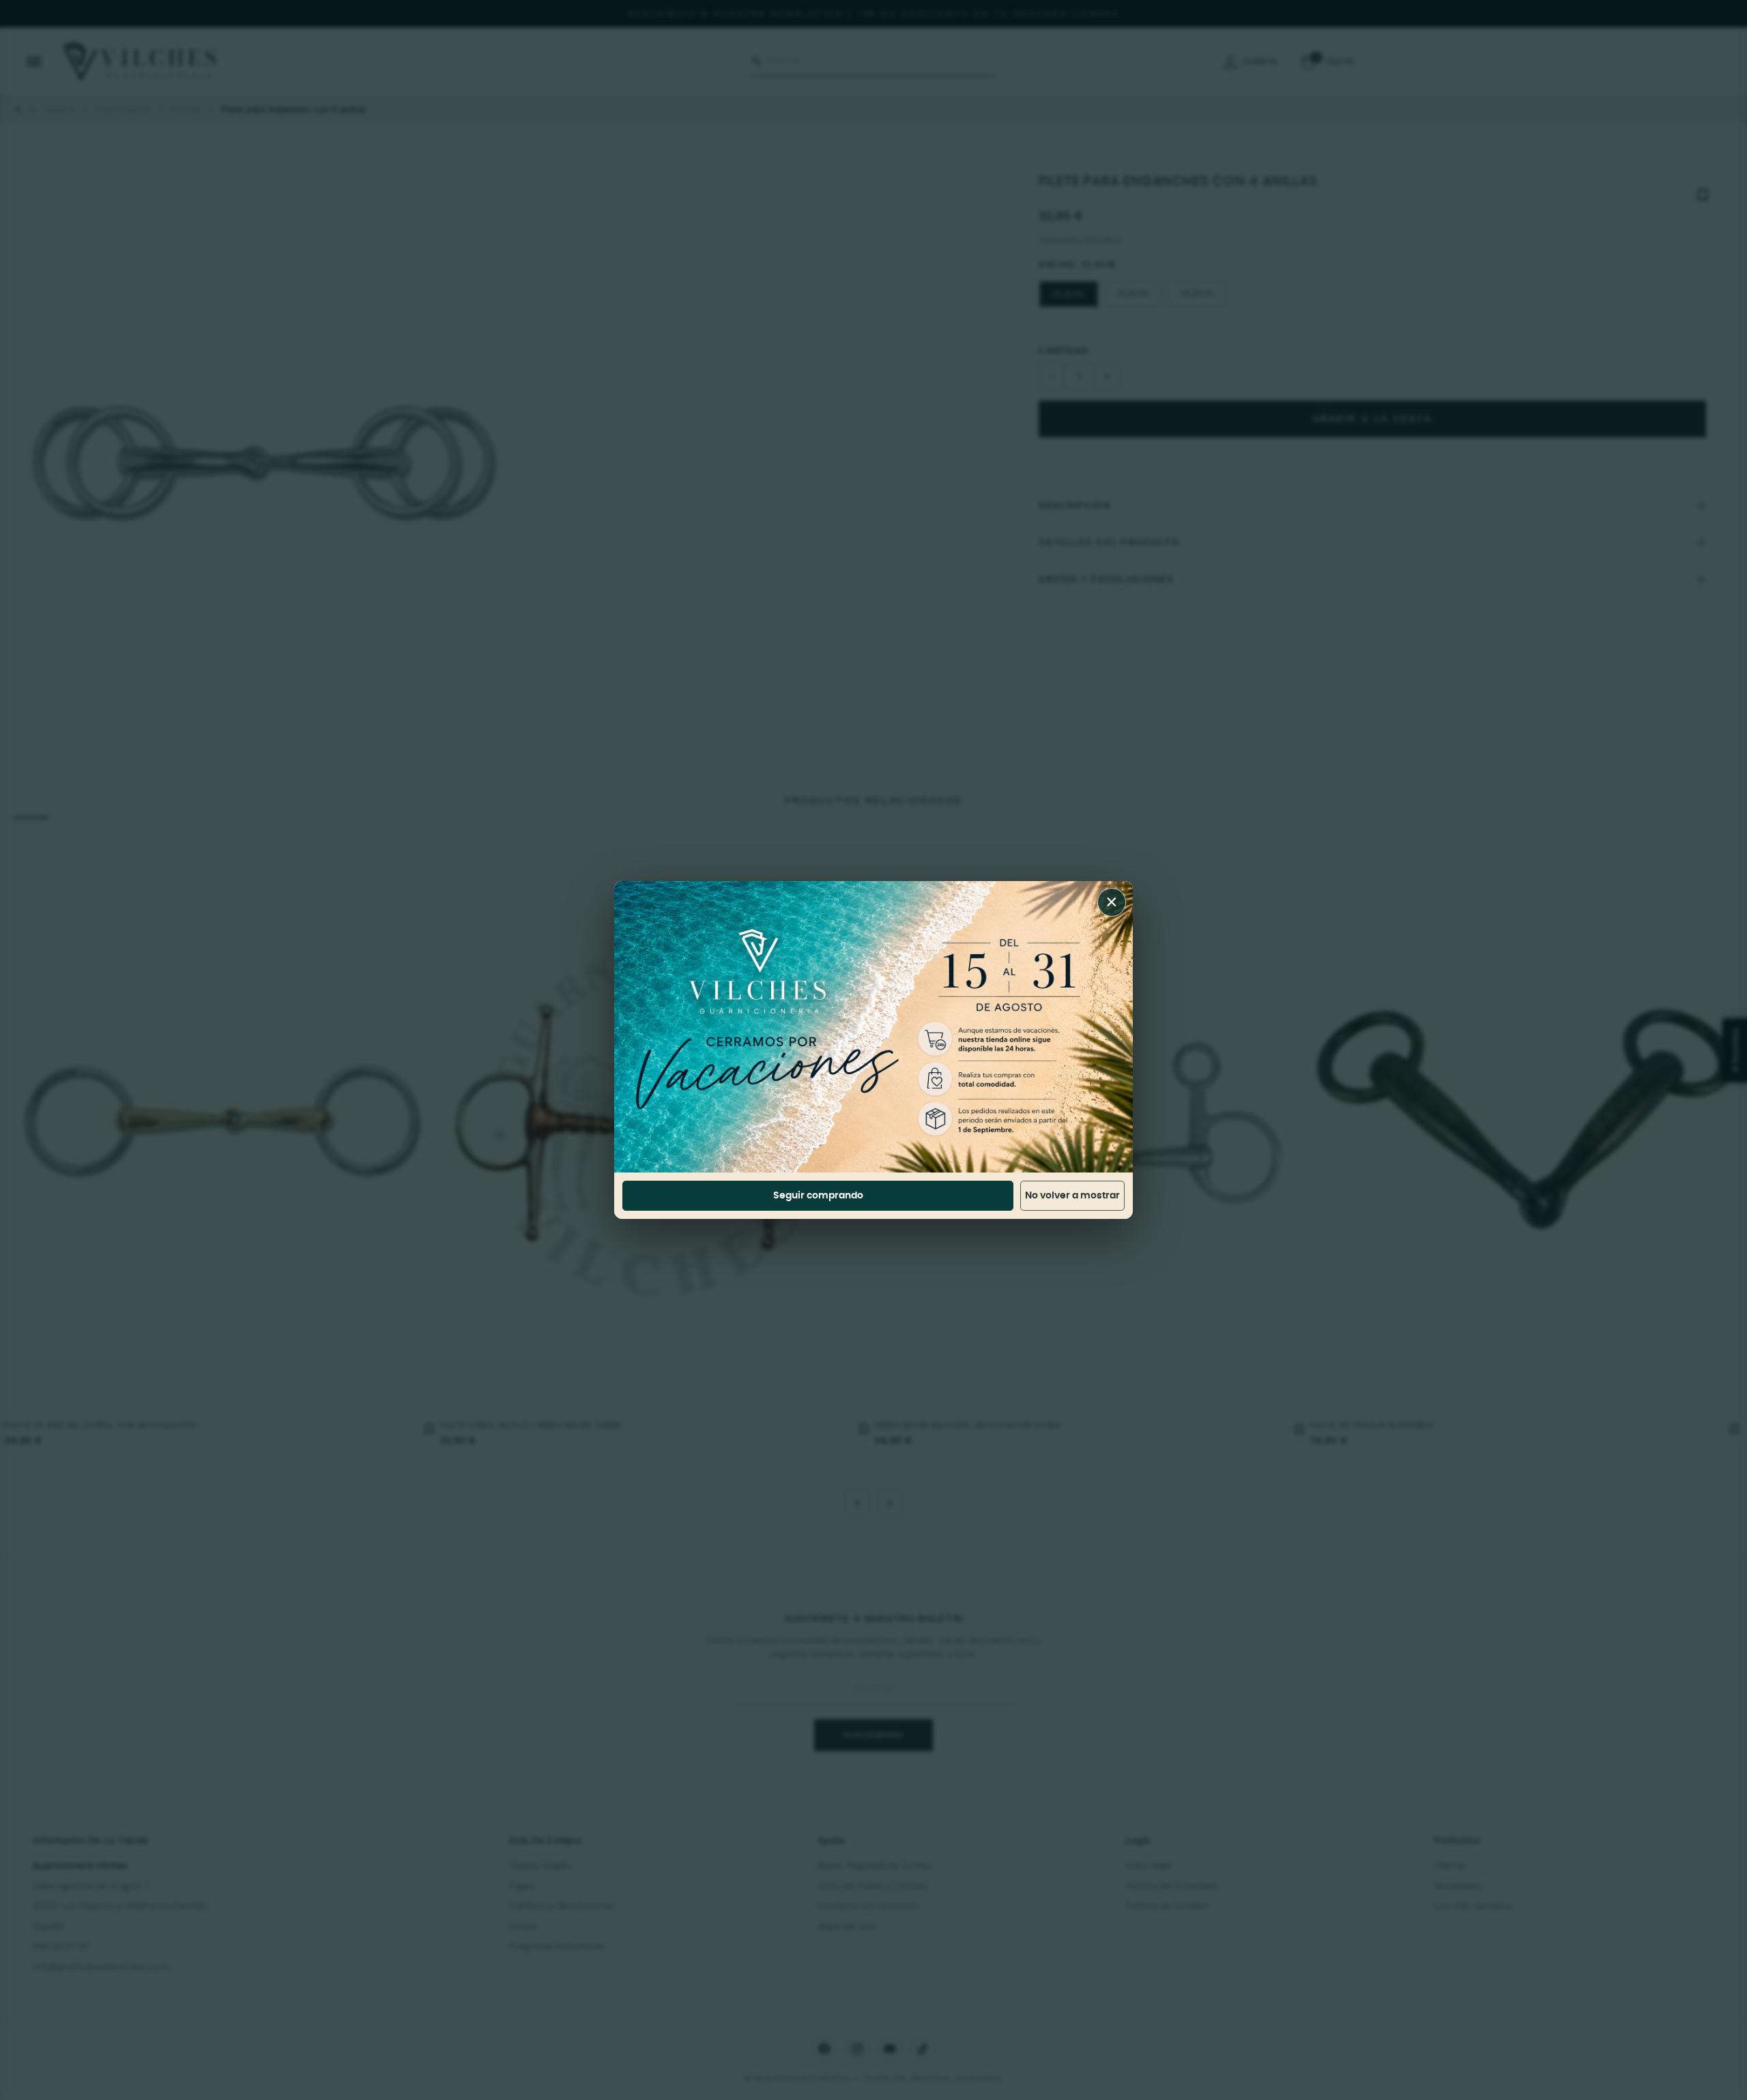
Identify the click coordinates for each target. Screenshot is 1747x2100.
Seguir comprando (818, 1196)
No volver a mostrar (1072, 1196)
